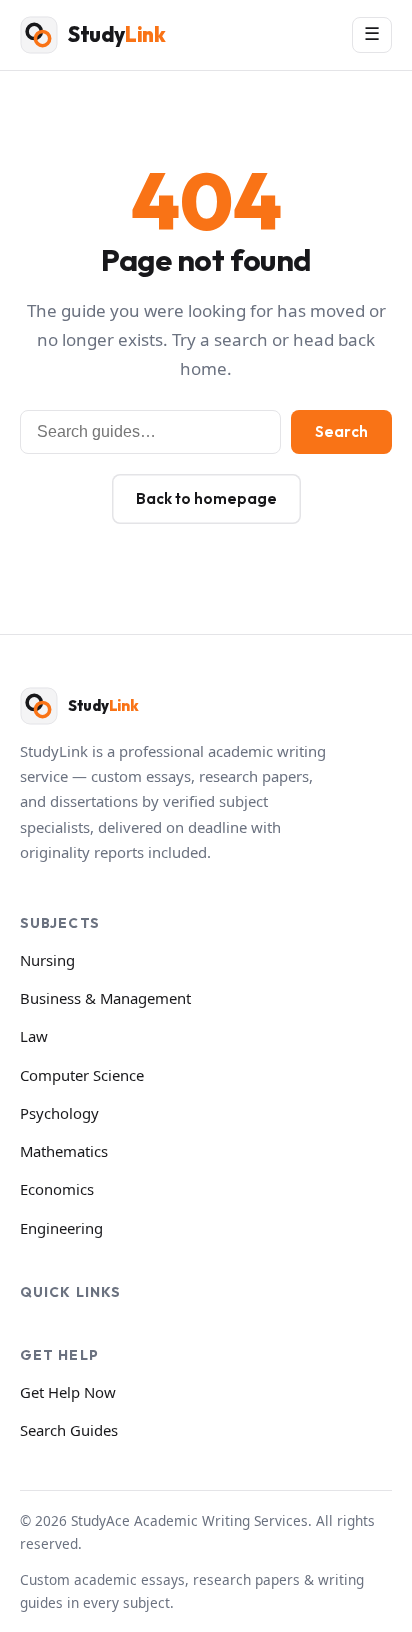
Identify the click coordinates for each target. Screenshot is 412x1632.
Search (341, 431)
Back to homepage (206, 498)
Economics (57, 1189)
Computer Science (82, 1075)
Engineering (61, 1228)
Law (34, 1036)
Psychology (59, 1113)
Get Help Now (68, 1392)
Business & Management (105, 998)
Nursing (47, 960)
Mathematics (64, 1151)
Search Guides (69, 1430)
